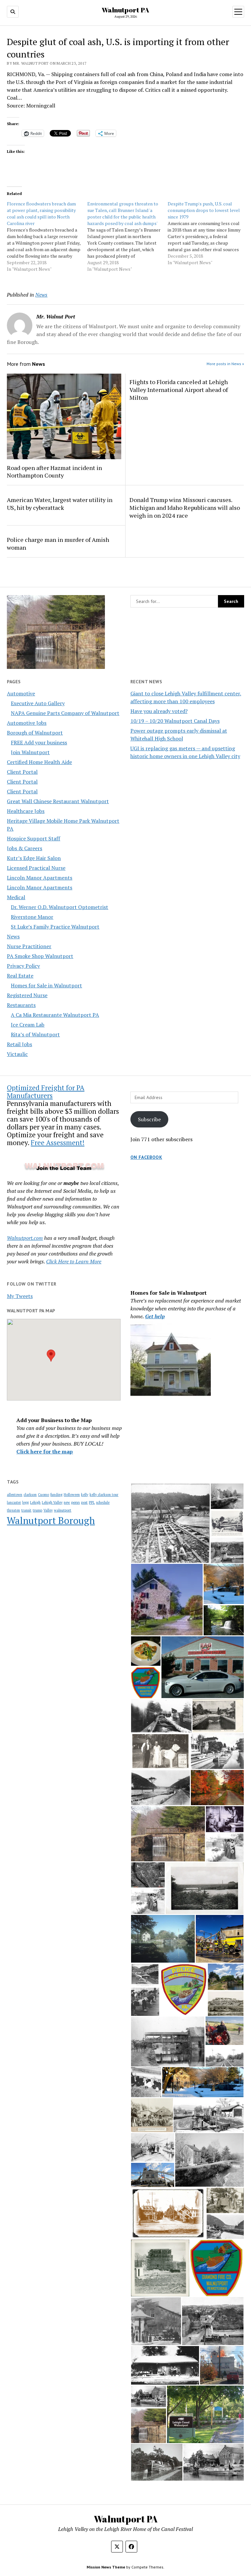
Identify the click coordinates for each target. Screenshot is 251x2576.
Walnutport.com (25, 1238)
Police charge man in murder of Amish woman (58, 543)
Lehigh (35, 1502)
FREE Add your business (39, 742)
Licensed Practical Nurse (36, 868)
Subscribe (149, 1119)
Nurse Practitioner (29, 946)
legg (25, 1502)
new (67, 1502)
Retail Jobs (19, 1044)
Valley (48, 1510)
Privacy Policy (23, 966)
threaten (13, 1510)
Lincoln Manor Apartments (40, 878)
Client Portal (22, 772)
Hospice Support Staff (33, 838)
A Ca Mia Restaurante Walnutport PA (55, 1015)
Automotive (21, 693)
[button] (51, 1356)
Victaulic (17, 1054)
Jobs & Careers (25, 848)
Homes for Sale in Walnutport (46, 985)
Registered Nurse (27, 995)
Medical (16, 897)
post (84, 1502)
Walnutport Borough (51, 1520)
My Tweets (20, 1296)
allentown (15, 1495)
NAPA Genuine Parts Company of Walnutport (65, 713)
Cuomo (43, 1495)
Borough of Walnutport (35, 733)
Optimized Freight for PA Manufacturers (46, 1092)
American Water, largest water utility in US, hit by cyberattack (60, 504)
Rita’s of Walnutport (35, 1034)
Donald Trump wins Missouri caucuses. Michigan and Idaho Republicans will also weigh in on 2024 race (185, 508)
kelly (85, 1495)
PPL (92, 1502)
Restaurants (21, 1005)
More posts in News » (225, 364)
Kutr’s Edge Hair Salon (34, 858)
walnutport (63, 1510)
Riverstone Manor (32, 917)
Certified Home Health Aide (39, 762)
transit (26, 1510)
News (13, 936)
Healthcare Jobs (26, 811)
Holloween (72, 1495)
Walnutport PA (125, 10)
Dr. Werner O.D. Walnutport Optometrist (59, 907)
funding (56, 1495)
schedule (103, 1502)
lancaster (14, 1502)
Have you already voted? (159, 711)
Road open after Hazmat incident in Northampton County (54, 472)
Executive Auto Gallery (38, 703)
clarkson (30, 1495)
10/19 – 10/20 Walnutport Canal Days (175, 721)
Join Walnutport (30, 752)
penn (75, 1502)
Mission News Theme (106, 2567)
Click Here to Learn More (74, 1261)
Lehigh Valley (52, 1502)
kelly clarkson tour (104, 1495)
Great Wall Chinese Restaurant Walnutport (58, 801)
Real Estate (20, 976)
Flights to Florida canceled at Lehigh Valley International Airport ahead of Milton (179, 390)
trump (37, 1510)
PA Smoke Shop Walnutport (40, 956)
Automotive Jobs (27, 723)
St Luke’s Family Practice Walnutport (55, 927)
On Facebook (146, 1157)
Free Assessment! (58, 1142)
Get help (155, 1316)
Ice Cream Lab (28, 1025)
